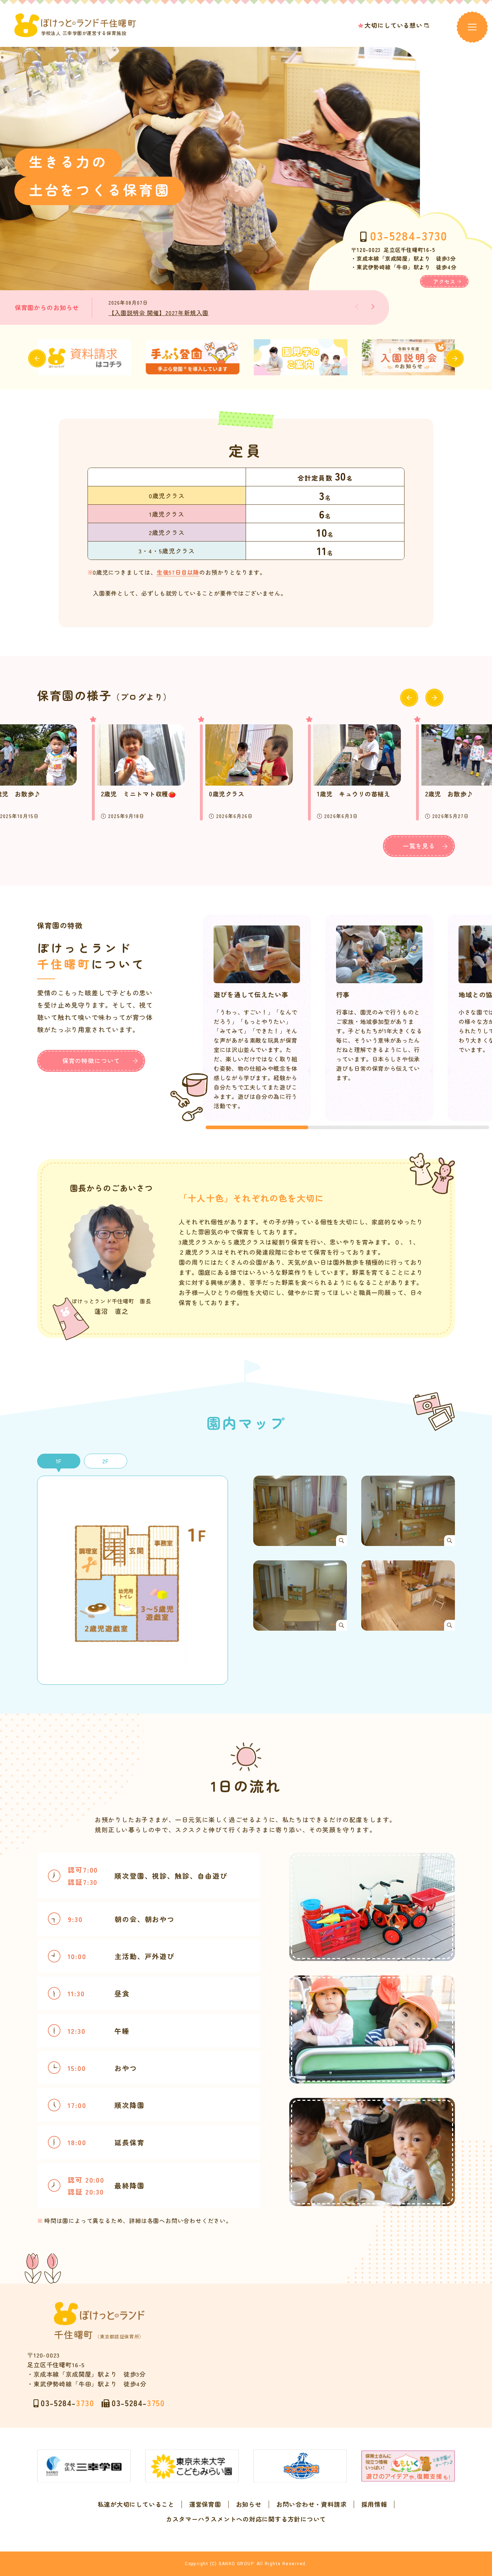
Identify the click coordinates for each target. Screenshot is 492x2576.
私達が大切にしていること (136, 2504)
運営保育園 (205, 2504)
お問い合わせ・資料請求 (311, 2504)
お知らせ (249, 2504)
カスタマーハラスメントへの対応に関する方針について (246, 2519)
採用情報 (374, 2504)
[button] (373, 307)
